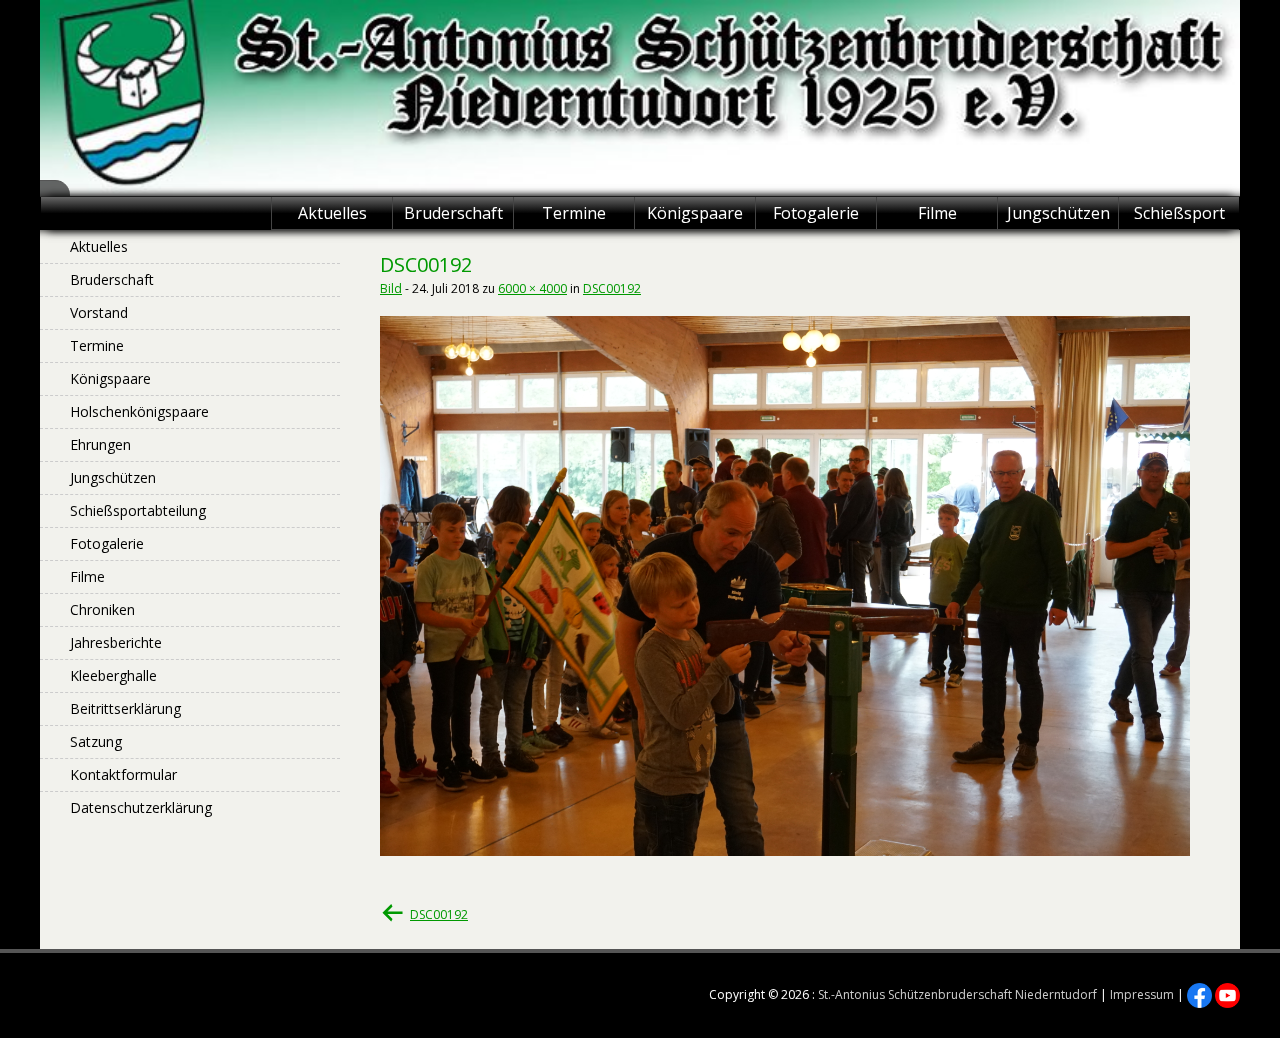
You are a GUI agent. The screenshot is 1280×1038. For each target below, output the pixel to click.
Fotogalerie (816, 213)
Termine (574, 213)
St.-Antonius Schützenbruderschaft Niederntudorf (957, 994)
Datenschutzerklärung (141, 807)
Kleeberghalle (113, 675)
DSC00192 (612, 288)
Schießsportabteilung (138, 510)
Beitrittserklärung (125, 708)
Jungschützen (1058, 213)
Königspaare (695, 213)
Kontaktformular (123, 774)
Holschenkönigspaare (139, 411)
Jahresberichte (116, 642)
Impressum (1142, 994)
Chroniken (102, 609)
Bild (391, 288)
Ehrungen (100, 444)
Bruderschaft (453, 213)
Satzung (96, 741)
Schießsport (1179, 213)
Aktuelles (332, 213)
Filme (937, 213)
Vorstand (99, 312)
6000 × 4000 (532, 288)
